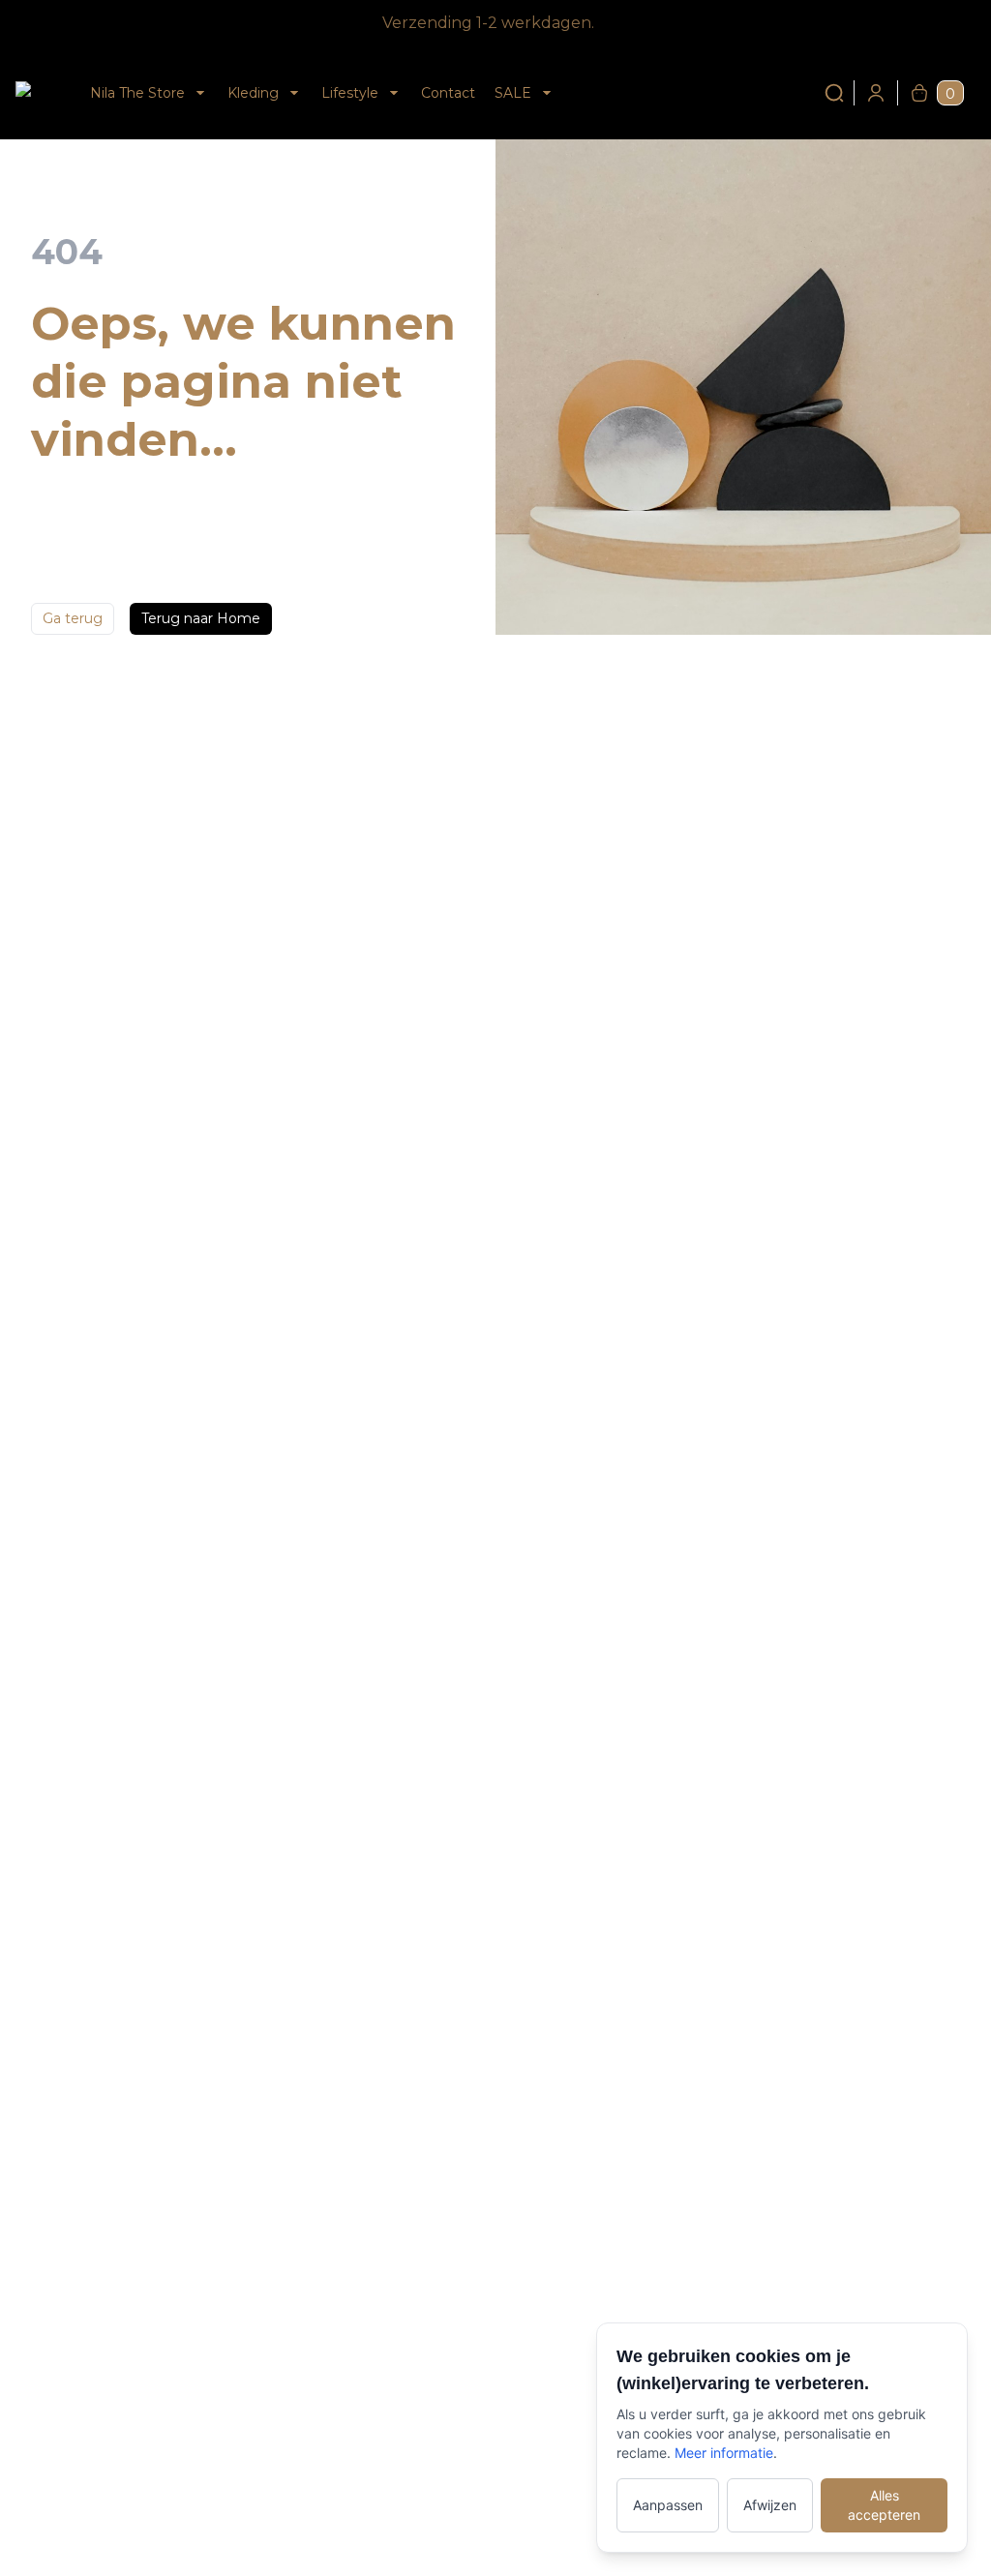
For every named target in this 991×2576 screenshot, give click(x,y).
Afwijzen (770, 2505)
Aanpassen (668, 2505)
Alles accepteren (884, 2505)
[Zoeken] (834, 93)
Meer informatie (724, 2453)
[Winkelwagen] (919, 93)
